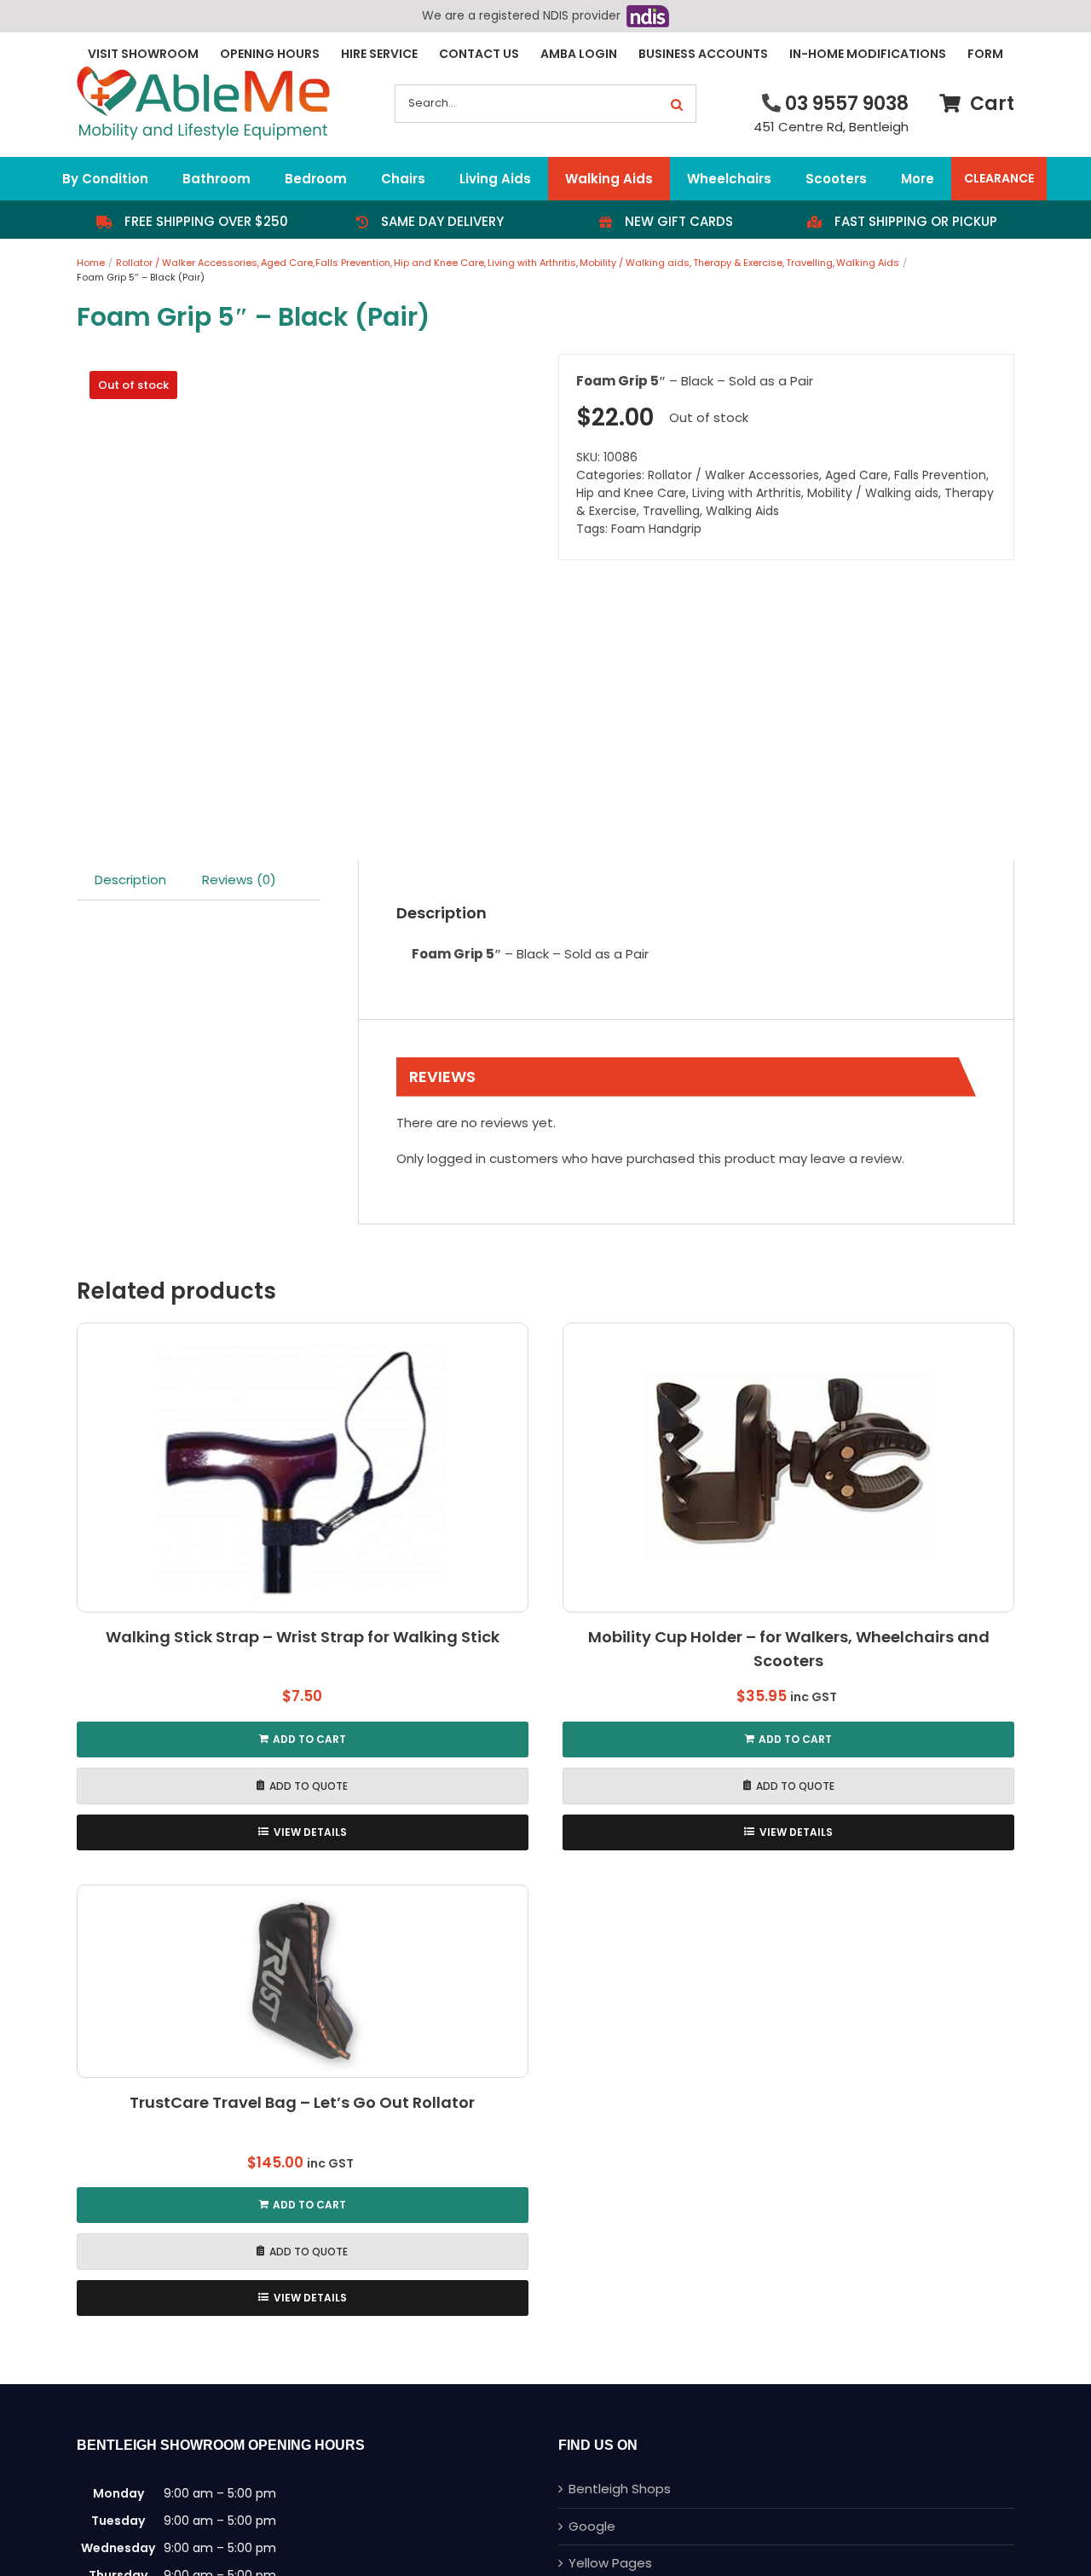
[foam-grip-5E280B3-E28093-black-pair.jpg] (305, 582)
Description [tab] (130, 880)
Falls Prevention (940, 475)
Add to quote (309, 1786)
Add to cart (309, 1739)
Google (592, 2526)
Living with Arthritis (747, 493)
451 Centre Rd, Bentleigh (831, 127)
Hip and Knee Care (631, 493)
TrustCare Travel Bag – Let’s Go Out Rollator (302, 2102)
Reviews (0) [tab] (239, 880)
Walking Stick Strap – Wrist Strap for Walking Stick (303, 1637)
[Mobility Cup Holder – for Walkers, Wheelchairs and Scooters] (788, 1467)
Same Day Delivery (442, 221)
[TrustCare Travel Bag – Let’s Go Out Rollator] (303, 1982)
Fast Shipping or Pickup (916, 221)
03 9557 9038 (847, 104)
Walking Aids (742, 511)
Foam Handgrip (656, 529)
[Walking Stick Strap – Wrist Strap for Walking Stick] (303, 1467)
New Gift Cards (679, 221)
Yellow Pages (610, 2563)
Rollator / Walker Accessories (733, 475)
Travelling (671, 511)
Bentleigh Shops (620, 2489)
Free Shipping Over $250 (206, 221)
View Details (310, 1832)
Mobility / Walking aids (873, 493)
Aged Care (857, 475)
